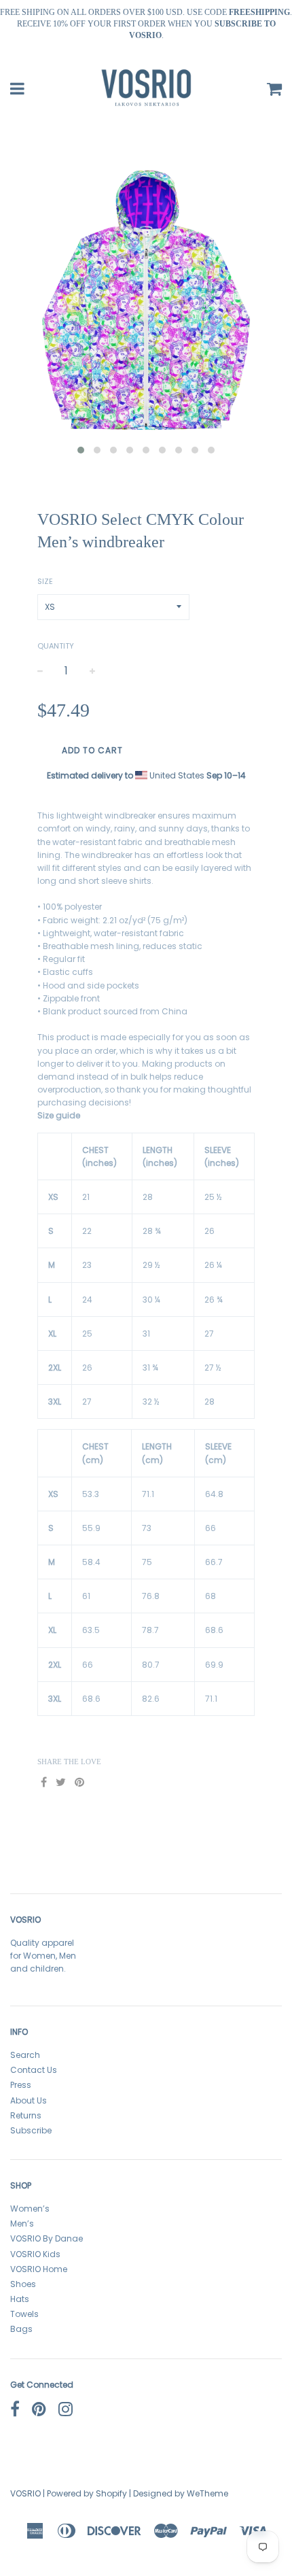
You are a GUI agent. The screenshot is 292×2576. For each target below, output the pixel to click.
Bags (21, 2329)
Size (45, 581)
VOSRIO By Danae (47, 2238)
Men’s (22, 2223)
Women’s (30, 2209)
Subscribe (31, 2130)
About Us (29, 2100)
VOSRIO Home (39, 2269)
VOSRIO (25, 2493)
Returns (26, 2115)
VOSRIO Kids (35, 2254)
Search (25, 2055)
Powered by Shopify (87, 2493)
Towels (24, 2314)
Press (21, 2085)
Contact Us (34, 2070)
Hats (20, 2299)
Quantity (56, 646)
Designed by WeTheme (181, 2493)
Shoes (23, 2284)
